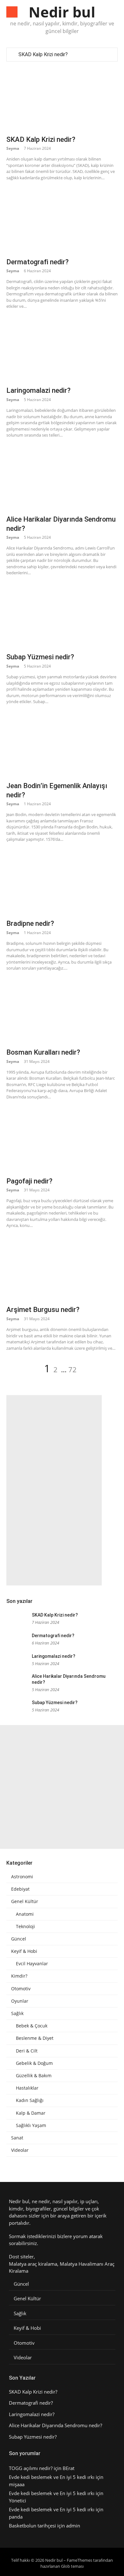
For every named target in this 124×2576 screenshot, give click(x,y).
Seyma (13, 148)
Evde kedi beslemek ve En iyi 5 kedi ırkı (52, 2477)
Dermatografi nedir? (38, 262)
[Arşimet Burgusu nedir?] (62, 1269)
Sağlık (17, 2013)
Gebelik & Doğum (34, 2063)
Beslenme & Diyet (35, 2038)
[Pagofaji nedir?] (62, 1140)
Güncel (19, 1939)
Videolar (20, 2150)
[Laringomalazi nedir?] (62, 350)
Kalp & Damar (31, 2113)
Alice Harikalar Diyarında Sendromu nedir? (55, 2425)
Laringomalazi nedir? (38, 390)
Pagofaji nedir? (29, 1181)
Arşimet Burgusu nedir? (43, 1310)
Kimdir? (19, 1976)
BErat (69, 2468)
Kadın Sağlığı (30, 2100)
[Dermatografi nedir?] (62, 221)
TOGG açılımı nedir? (31, 2468)
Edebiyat (20, 1889)
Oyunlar (20, 2001)
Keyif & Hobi (24, 1951)
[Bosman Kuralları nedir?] (62, 1011)
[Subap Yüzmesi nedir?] (62, 616)
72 (72, 1369)
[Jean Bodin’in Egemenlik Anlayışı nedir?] (62, 745)
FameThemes (79, 2560)
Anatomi (25, 1914)
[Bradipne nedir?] (62, 883)
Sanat (17, 2138)
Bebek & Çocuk (32, 2026)
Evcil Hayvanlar (32, 1964)
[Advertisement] (54, 1490)
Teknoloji (25, 1927)
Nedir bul (62, 12)
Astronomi (22, 1877)
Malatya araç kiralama (33, 2264)
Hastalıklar (27, 2088)
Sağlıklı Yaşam (31, 2125)
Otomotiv (21, 1989)
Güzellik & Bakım (34, 2076)
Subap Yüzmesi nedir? (40, 657)
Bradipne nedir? (30, 923)
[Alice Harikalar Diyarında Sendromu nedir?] (62, 478)
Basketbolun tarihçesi (32, 2526)
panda (16, 2517)
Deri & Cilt (27, 2051)
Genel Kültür (25, 1901)
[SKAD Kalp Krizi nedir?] (62, 98)
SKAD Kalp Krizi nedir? (43, 54)
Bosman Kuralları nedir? (43, 1052)
